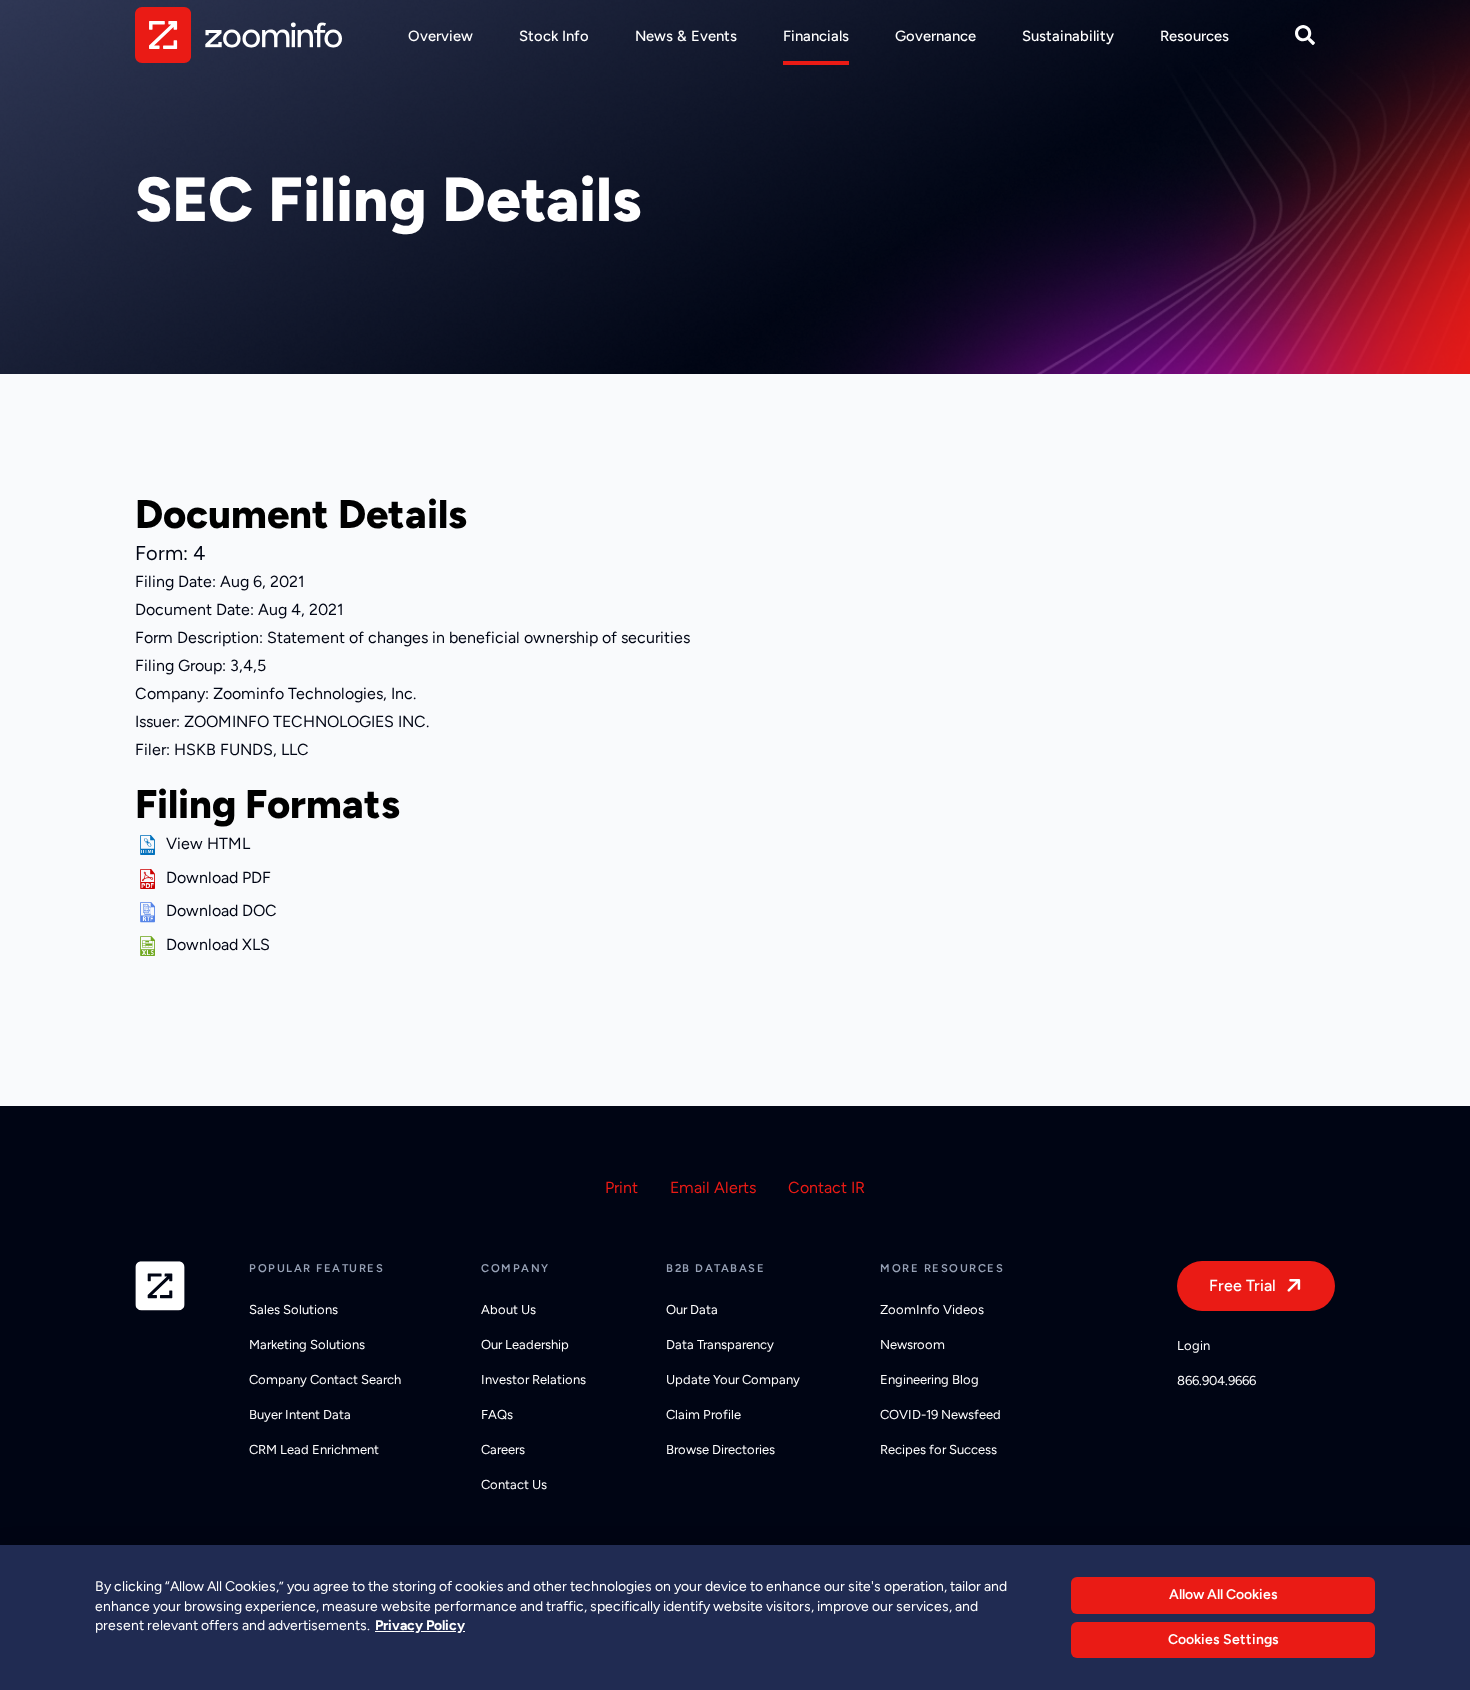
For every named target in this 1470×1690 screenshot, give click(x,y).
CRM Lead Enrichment (314, 1449)
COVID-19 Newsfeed (940, 1414)
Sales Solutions (293, 1309)
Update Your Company (733, 1379)
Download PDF (218, 877)
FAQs (497, 1414)
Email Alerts (713, 1187)
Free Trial (1242, 1285)
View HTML (208, 843)
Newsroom (912, 1344)
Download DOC (221, 910)
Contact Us (514, 1484)
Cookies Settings (1223, 1639)
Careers (503, 1449)
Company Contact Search (325, 1379)
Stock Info (554, 36)
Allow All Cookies (1223, 1594)
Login (1193, 1345)
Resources (1194, 36)
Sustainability (1068, 36)
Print (621, 1187)
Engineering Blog (929, 1379)
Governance (935, 36)
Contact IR (826, 1187)
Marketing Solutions (307, 1344)
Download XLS (218, 944)
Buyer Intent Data (300, 1414)
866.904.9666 (1216, 1380)
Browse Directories (720, 1449)
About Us (508, 1309)
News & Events (686, 36)
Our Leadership (525, 1344)
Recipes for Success (938, 1449)
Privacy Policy (420, 1625)
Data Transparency (720, 1344)
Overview (440, 36)
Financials (816, 36)
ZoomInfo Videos (932, 1309)
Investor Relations (533, 1379)
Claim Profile (703, 1414)
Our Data (692, 1309)
